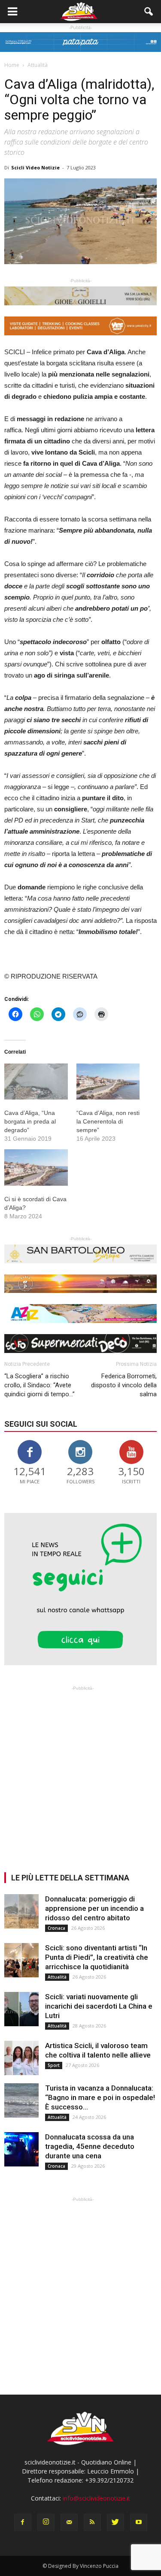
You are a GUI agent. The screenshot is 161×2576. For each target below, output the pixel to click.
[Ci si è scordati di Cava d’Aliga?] (36, 1167)
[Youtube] (139, 2522)
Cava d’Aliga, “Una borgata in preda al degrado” (30, 1121)
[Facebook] (23, 2522)
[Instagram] (46, 2522)
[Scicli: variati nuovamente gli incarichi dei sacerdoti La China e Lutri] (21, 2009)
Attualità (57, 1977)
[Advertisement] (80, 1773)
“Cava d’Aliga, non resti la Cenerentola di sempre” (108, 1121)
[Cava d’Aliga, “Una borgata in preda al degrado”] (36, 1082)
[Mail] (69, 2522)
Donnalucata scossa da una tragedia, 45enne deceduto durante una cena (90, 2146)
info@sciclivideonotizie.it (96, 2498)
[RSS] (92, 2522)
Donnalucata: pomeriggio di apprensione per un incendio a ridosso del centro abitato (94, 1908)
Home (12, 65)
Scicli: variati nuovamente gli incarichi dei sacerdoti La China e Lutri (99, 2006)
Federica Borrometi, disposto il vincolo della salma (124, 1385)
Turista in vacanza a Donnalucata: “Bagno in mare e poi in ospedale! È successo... (100, 2097)
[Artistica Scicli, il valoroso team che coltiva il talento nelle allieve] (21, 2058)
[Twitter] (115, 2522)
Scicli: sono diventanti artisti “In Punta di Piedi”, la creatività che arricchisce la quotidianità (97, 1957)
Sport (54, 2065)
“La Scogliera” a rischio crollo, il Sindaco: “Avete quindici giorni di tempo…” (39, 1385)
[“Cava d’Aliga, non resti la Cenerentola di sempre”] (108, 1082)
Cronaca (56, 1928)
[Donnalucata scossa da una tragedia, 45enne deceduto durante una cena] (21, 2149)
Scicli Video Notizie (35, 167)
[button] (149, 12)
